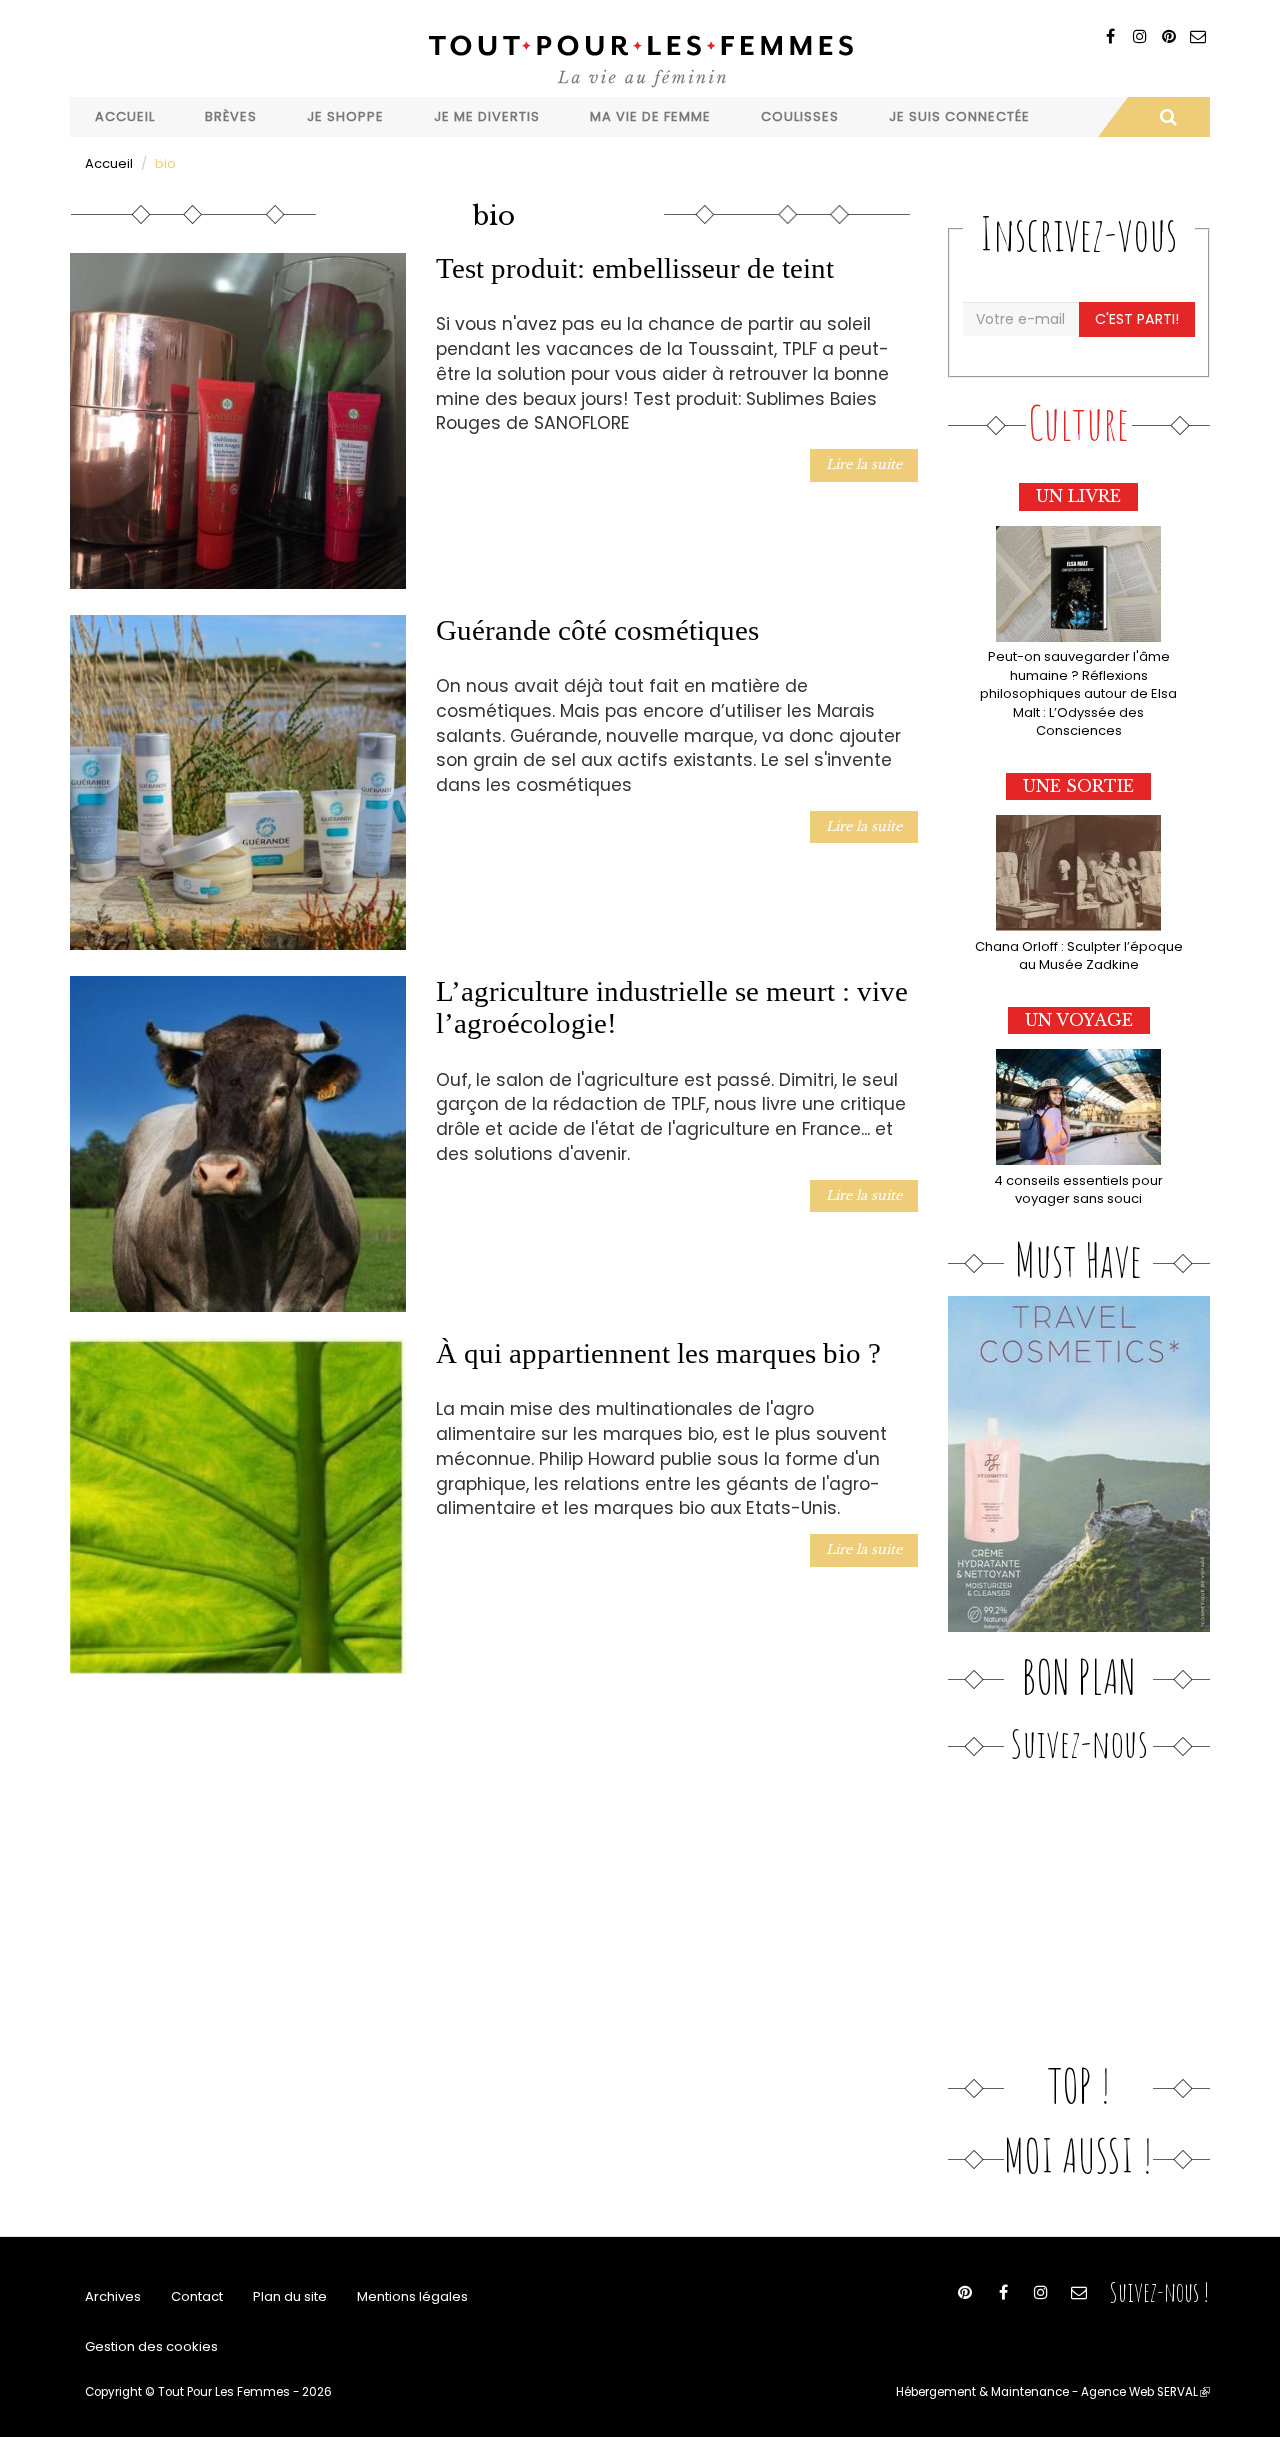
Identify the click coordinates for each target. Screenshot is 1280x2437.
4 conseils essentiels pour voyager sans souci (1078, 1190)
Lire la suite (864, 464)
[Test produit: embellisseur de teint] (238, 421)
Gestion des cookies (151, 2346)
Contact (197, 2296)
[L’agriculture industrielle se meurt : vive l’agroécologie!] (238, 1144)
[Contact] (1197, 36)
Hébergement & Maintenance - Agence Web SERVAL (1053, 2392)
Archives (113, 2296)
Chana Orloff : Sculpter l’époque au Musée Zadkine (1079, 956)
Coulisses (800, 116)
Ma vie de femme (650, 116)
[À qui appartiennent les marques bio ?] (238, 1506)
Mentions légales (412, 2296)
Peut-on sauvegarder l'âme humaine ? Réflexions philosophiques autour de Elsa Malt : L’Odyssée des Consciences (1078, 693)
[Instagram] (1139, 36)
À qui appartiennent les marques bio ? (658, 1353)
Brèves (231, 116)
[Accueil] (640, 58)
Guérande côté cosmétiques (597, 630)
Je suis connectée (959, 116)
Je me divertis (487, 116)
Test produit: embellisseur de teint (635, 268)
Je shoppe (345, 116)
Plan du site (290, 2296)
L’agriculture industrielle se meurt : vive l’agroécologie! (672, 1007)
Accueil (125, 116)
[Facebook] (1110, 36)
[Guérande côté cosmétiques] (238, 783)
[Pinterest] (1168, 36)
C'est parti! (1137, 319)
